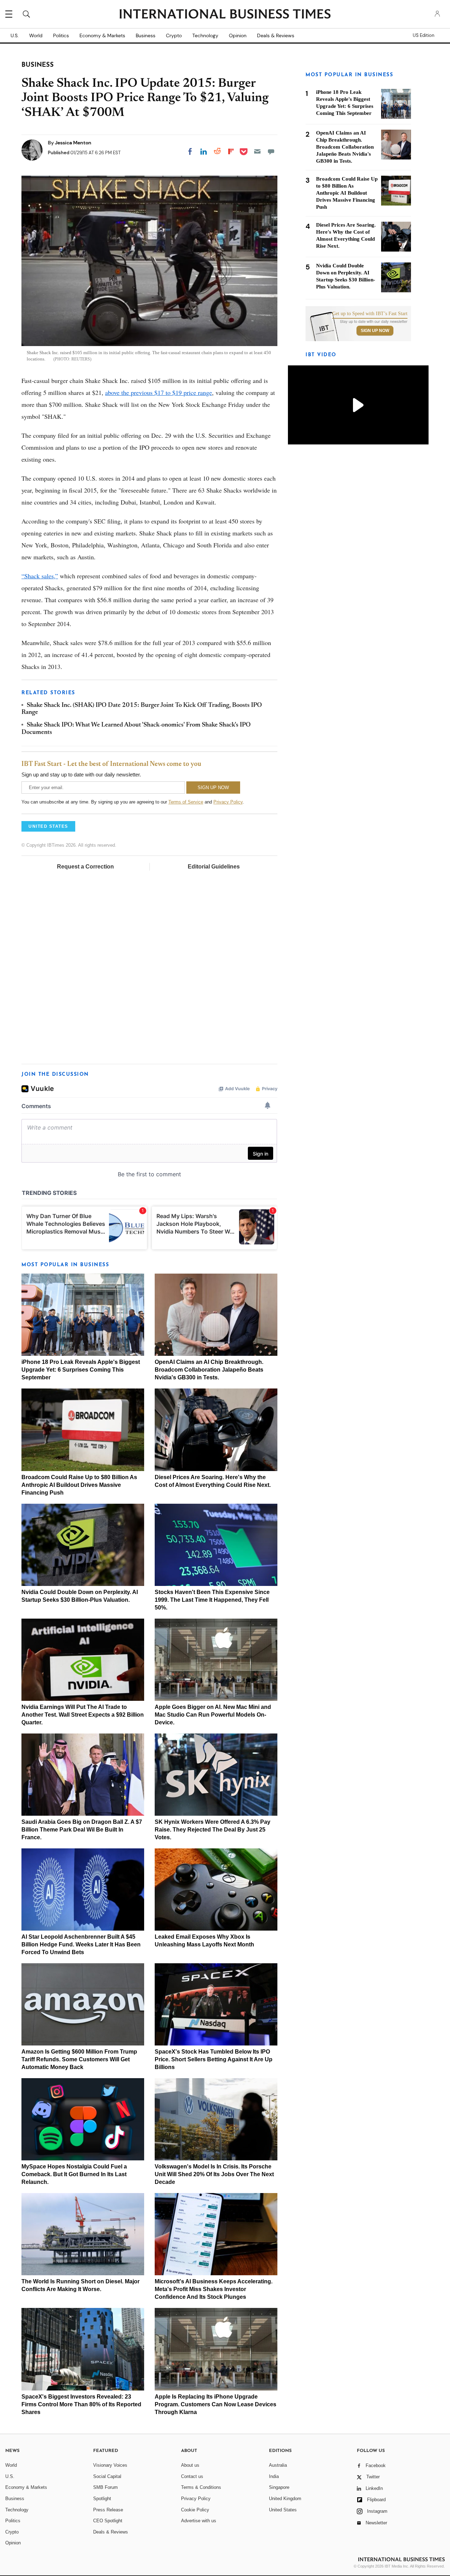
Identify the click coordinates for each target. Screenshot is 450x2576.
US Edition (423, 35)
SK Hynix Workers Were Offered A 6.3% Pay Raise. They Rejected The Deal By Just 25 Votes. (213, 1830)
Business (146, 35)
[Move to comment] (271, 151)
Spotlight (102, 2499)
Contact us (192, 2476)
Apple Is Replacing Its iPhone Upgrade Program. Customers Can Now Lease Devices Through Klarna (216, 2404)
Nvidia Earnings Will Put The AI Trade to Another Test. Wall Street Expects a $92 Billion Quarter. (83, 1715)
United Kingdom (285, 2499)
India (274, 2476)
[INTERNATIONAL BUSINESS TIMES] (225, 15)
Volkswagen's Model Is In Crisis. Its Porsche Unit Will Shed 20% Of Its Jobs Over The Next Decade (214, 2174)
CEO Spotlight (108, 2521)
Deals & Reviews (276, 35)
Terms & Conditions (201, 2487)
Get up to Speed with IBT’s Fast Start (370, 314)
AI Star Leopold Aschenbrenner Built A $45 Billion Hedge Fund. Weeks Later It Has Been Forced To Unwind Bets (81, 1944)
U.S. (15, 35)
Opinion (238, 35)
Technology (205, 35)
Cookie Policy (195, 2510)
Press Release (108, 2510)
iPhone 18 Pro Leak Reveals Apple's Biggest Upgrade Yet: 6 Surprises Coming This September (81, 1370)
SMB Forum (105, 2487)
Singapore (279, 2487)
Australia (278, 2465)
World (36, 35)
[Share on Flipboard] (231, 151)
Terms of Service (186, 802)
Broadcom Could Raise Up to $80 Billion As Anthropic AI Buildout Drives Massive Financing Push (79, 1485)
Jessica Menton (73, 143)
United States (283, 2510)
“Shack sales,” (40, 576)
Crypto (174, 35)
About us (190, 2465)
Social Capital (107, 2476)
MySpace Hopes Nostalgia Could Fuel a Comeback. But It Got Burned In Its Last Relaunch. (74, 2174)
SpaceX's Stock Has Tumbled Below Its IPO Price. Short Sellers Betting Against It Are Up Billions (214, 2059)
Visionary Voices (110, 2465)
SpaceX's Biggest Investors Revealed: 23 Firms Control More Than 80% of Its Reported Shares (81, 2404)
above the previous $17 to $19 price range (159, 392)
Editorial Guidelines (214, 867)
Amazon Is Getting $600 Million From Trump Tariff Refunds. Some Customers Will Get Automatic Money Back (79, 2059)
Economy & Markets (102, 35)
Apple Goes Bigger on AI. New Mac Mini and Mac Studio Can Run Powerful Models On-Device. (213, 1715)
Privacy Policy (228, 802)
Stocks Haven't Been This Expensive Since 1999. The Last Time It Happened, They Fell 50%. (212, 1600)
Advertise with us (199, 2521)
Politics (61, 35)
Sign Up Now (375, 331)
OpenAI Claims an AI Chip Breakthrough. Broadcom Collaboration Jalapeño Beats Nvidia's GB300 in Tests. (209, 1370)
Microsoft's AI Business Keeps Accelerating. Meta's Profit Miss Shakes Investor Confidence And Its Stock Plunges (214, 2289)
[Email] (257, 151)
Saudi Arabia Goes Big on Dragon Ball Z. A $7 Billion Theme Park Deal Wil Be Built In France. (82, 1830)
